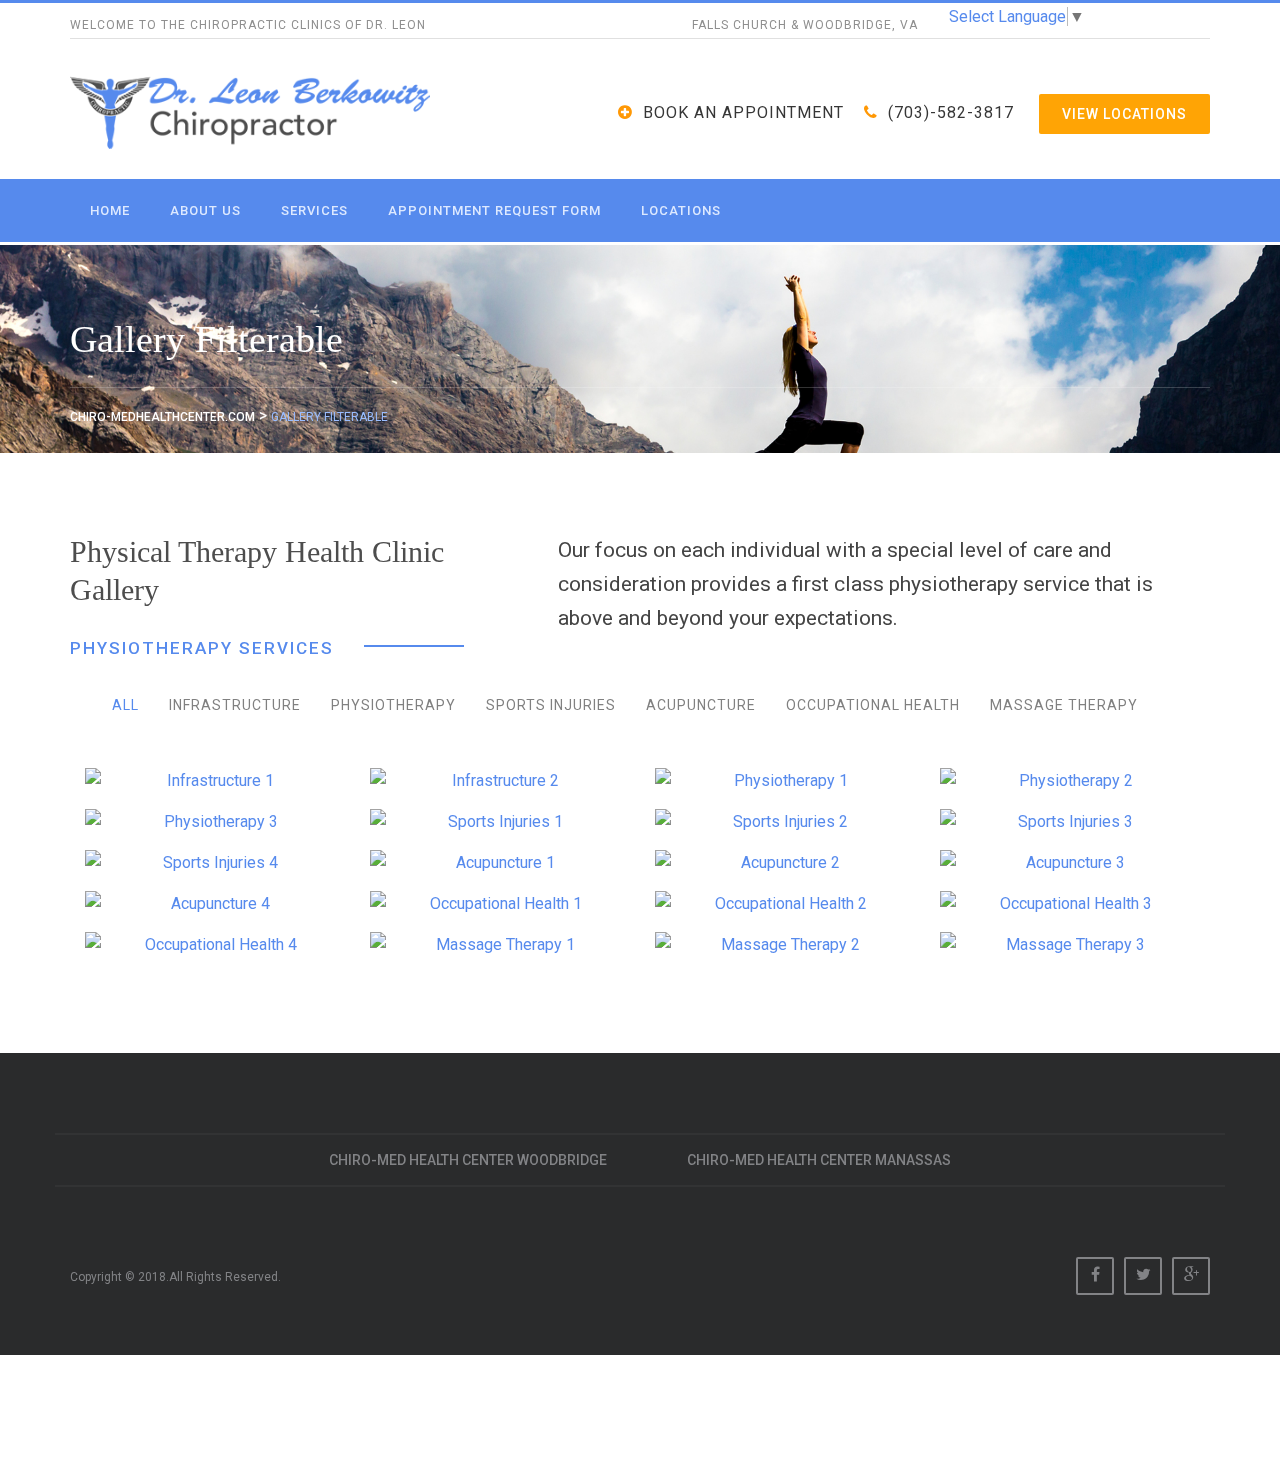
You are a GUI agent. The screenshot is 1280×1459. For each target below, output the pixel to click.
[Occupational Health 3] (1067, 904)
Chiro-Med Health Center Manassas (819, 1160)
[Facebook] (1095, 1276)
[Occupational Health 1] (497, 904)
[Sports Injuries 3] (1067, 822)
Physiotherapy (393, 705)
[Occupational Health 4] (212, 945)
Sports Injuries (551, 705)
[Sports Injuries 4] (212, 863)
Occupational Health (873, 705)
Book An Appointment (743, 112)
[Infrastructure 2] (497, 781)
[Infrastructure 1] (212, 781)
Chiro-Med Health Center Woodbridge (468, 1160)
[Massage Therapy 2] (782, 945)
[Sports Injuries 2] (782, 822)
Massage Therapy (1064, 705)
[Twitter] (1143, 1276)
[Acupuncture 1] (497, 863)
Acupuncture (701, 705)
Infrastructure (235, 705)
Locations (681, 210)
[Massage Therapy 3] (1067, 945)
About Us (205, 210)
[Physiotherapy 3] (212, 822)
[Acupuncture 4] (212, 904)
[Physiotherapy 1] (782, 781)
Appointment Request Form (494, 210)
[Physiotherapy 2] (1067, 781)
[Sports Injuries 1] (497, 822)
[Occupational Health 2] (782, 904)
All (125, 705)
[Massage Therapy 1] (497, 945)
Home (110, 210)
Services (314, 210)
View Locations (1124, 114)
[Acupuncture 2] (782, 863)
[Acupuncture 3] (1067, 863)
